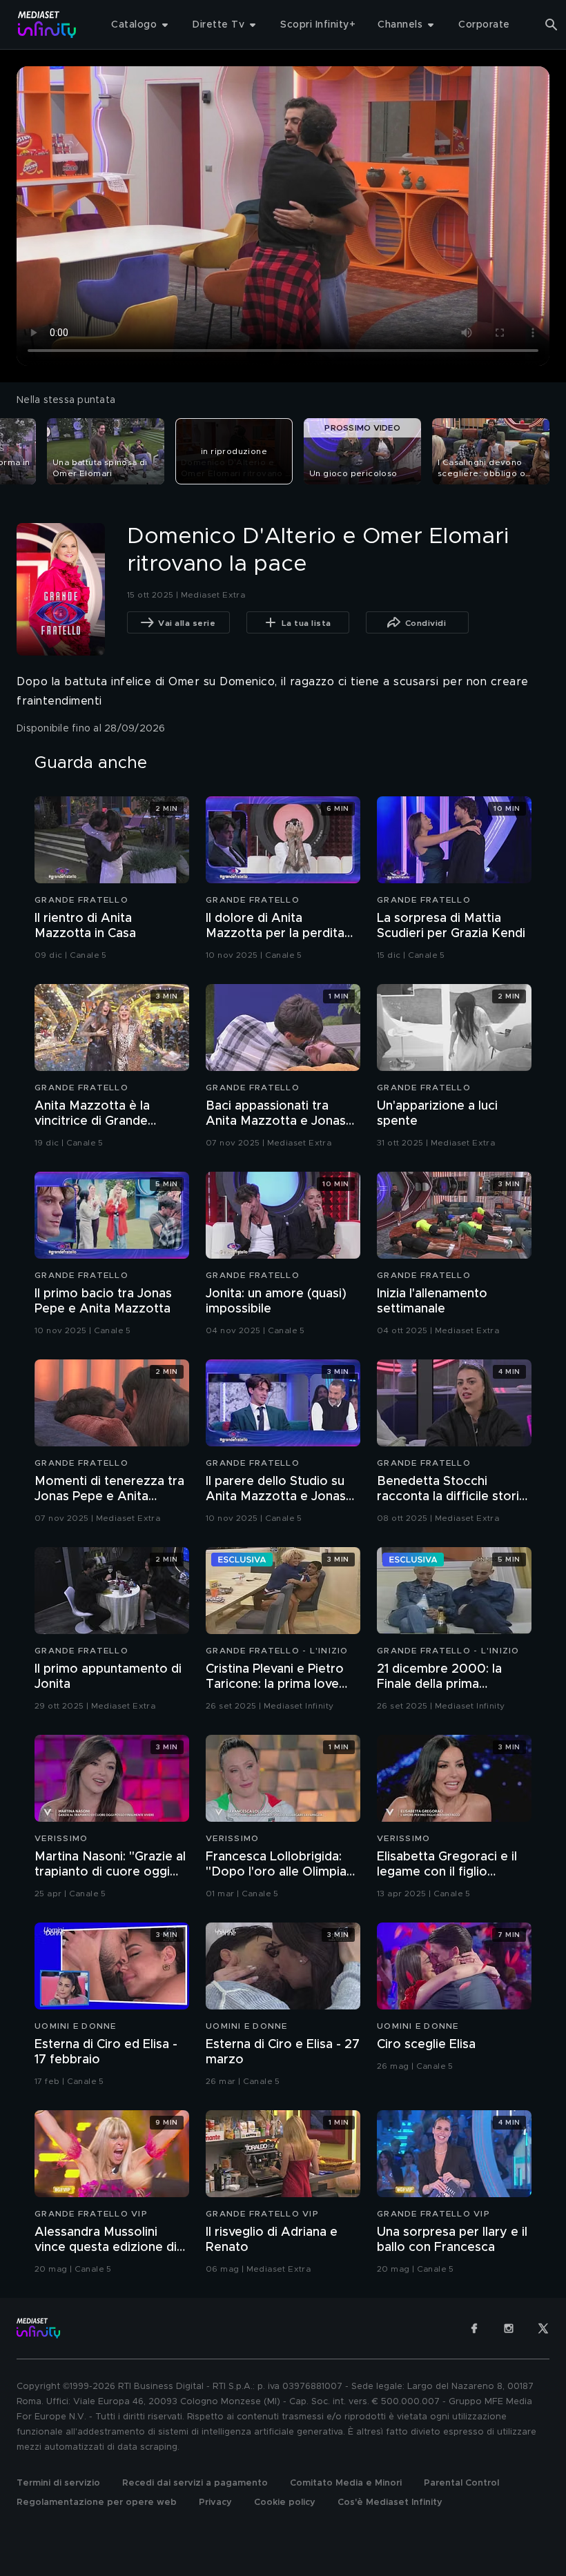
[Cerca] (552, 25)
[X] (543, 2328)
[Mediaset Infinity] (47, 24)
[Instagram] (509, 2328)
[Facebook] (474, 2328)
